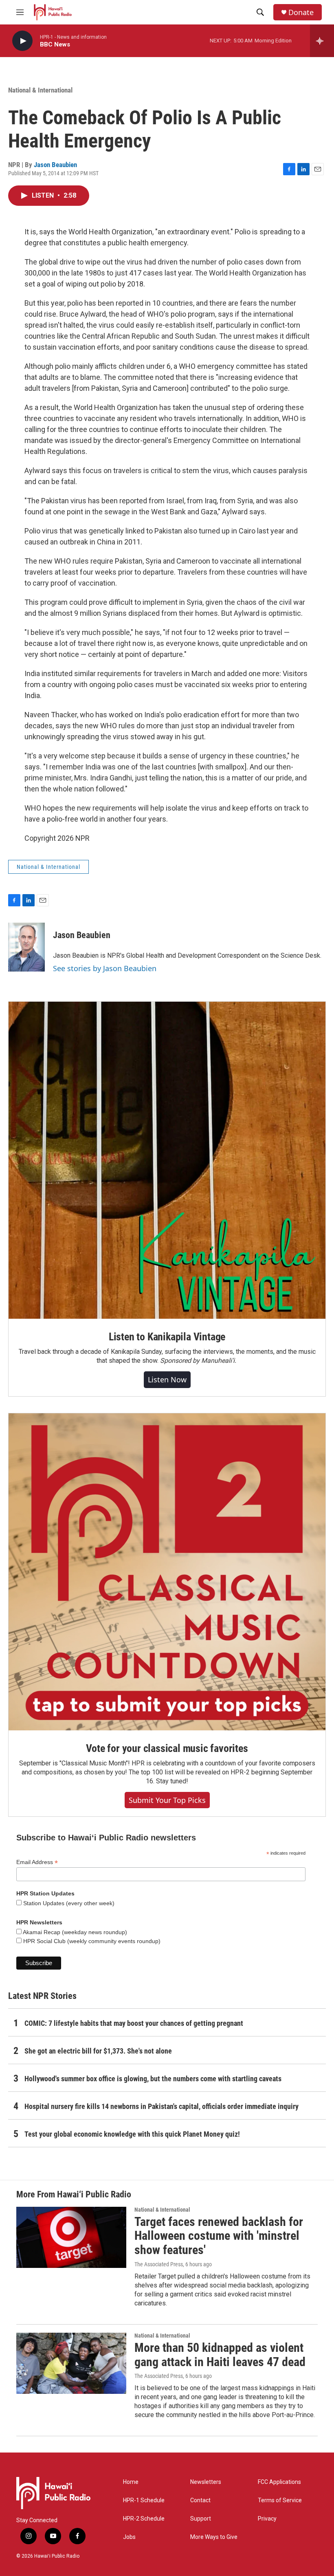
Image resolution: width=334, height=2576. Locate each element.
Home (131, 2482)
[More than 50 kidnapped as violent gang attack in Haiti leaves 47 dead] (71, 2363)
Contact (200, 2500)
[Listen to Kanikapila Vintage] (167, 1160)
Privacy (267, 2519)
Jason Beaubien (55, 165)
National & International (40, 90)
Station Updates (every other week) (68, 1903)
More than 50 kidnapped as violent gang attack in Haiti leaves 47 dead (220, 2355)
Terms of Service (280, 2500)
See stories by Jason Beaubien (105, 968)
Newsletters (206, 2482)
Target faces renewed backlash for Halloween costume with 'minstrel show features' (219, 2236)
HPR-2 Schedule (144, 2519)
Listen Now (167, 1379)
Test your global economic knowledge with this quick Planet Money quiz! (132, 2134)
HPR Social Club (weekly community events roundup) (91, 1941)
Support (201, 2519)
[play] (22, 41)
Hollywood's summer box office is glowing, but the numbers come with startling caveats (153, 2079)
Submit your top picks (167, 1800)
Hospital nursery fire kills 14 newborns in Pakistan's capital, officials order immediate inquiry (162, 2106)
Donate (301, 12)
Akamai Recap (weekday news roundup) (74, 1932)
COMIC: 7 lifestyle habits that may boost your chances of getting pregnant (134, 2023)
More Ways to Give (214, 2537)
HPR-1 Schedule (144, 2500)
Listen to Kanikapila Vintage (167, 1337)
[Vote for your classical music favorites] (167, 1572)
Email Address (37, 1862)
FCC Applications (279, 2482)
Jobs (129, 2537)
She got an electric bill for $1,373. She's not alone (98, 2051)
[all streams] (322, 41)
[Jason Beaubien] (26, 947)
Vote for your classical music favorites (167, 1748)
